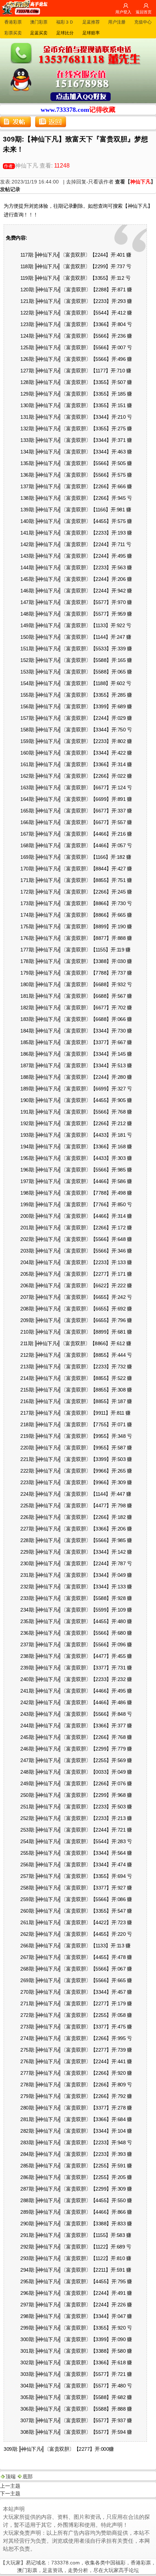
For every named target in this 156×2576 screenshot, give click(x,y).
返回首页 (144, 12)
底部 (28, 2476)
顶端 (11, 2476)
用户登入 (123, 12)
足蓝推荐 (91, 22)
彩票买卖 (13, 33)
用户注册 (117, 22)
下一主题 (10, 2493)
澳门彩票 (39, 22)
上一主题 (10, 2486)
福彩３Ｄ (65, 22)
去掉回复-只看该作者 (90, 182)
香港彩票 (13, 22)
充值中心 (143, 22)
